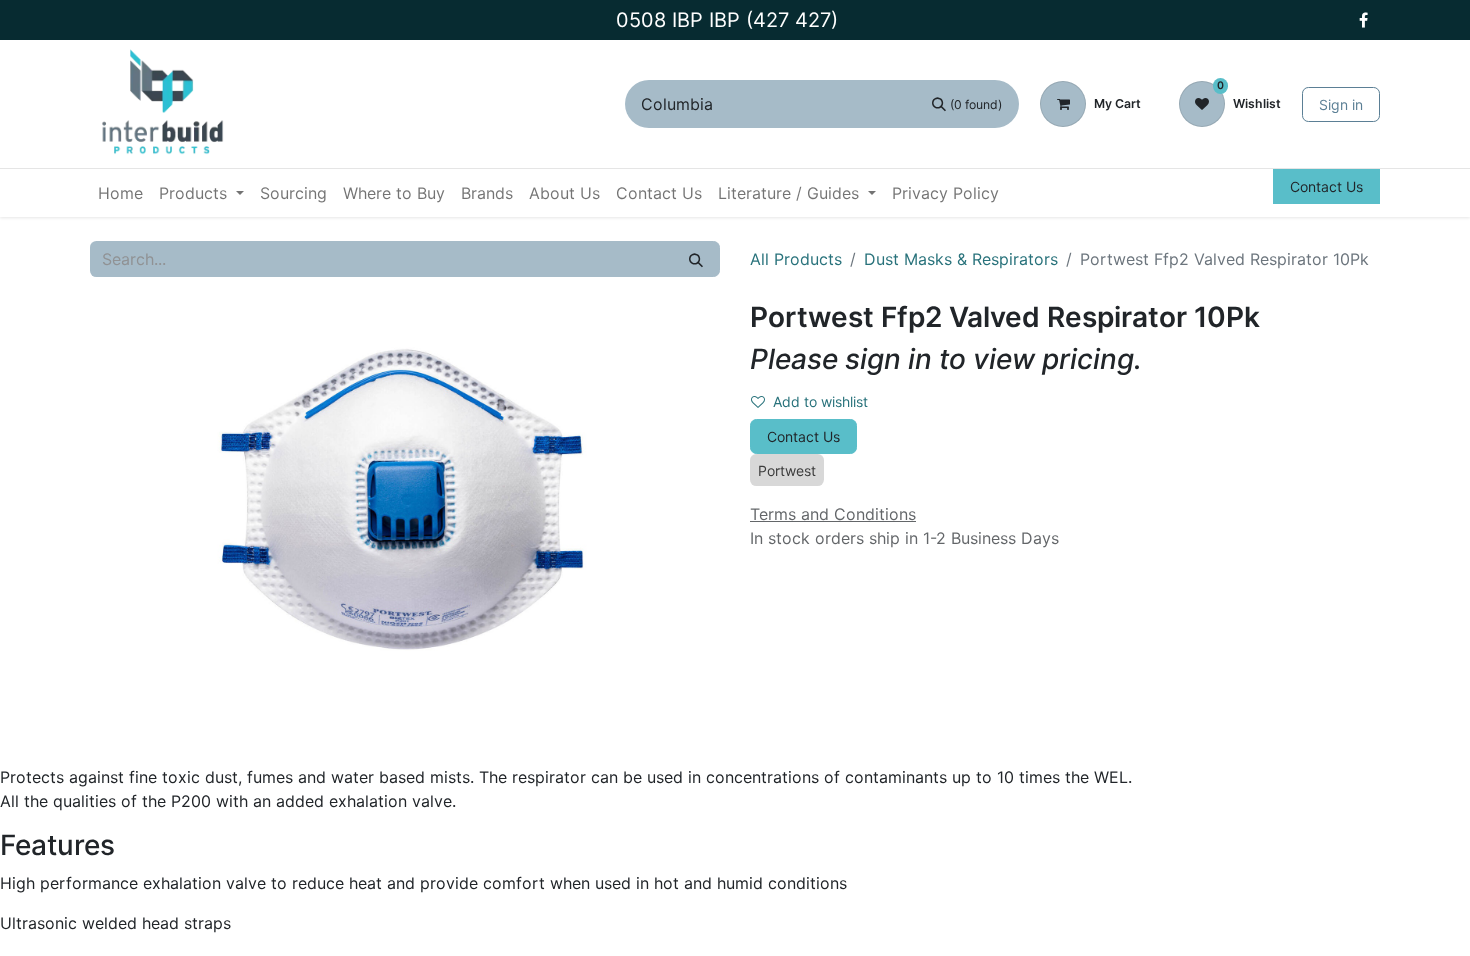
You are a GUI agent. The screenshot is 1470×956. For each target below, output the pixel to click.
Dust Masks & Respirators (961, 259)
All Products (796, 259)
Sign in (1341, 104)
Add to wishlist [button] (820, 401)
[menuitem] (120, 193)
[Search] (696, 259)
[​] (1363, 20)
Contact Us (1326, 186)
